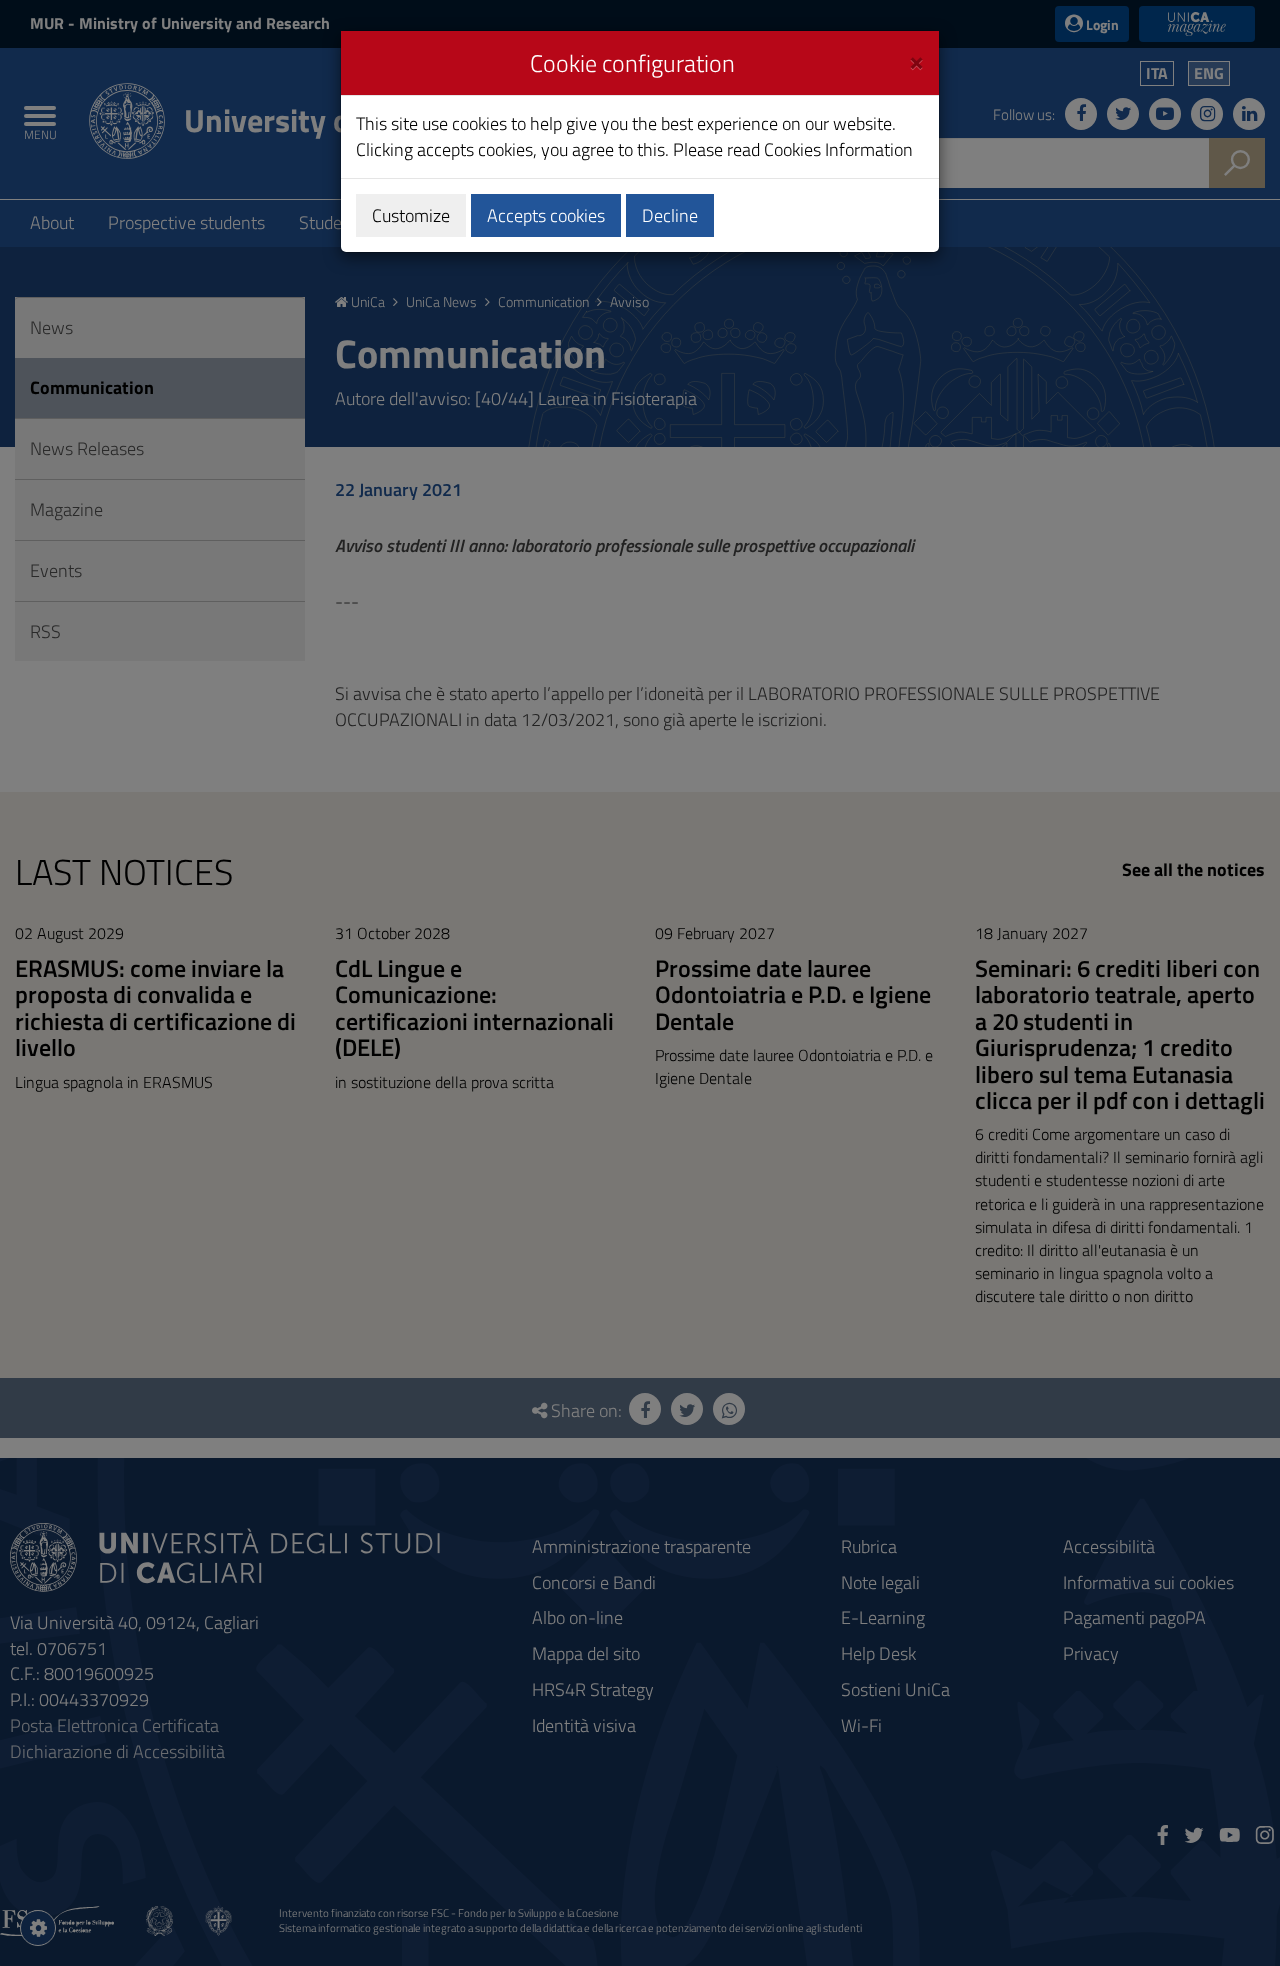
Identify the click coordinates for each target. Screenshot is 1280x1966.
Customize (411, 215)
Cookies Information (838, 149)
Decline (670, 215)
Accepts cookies (546, 215)
